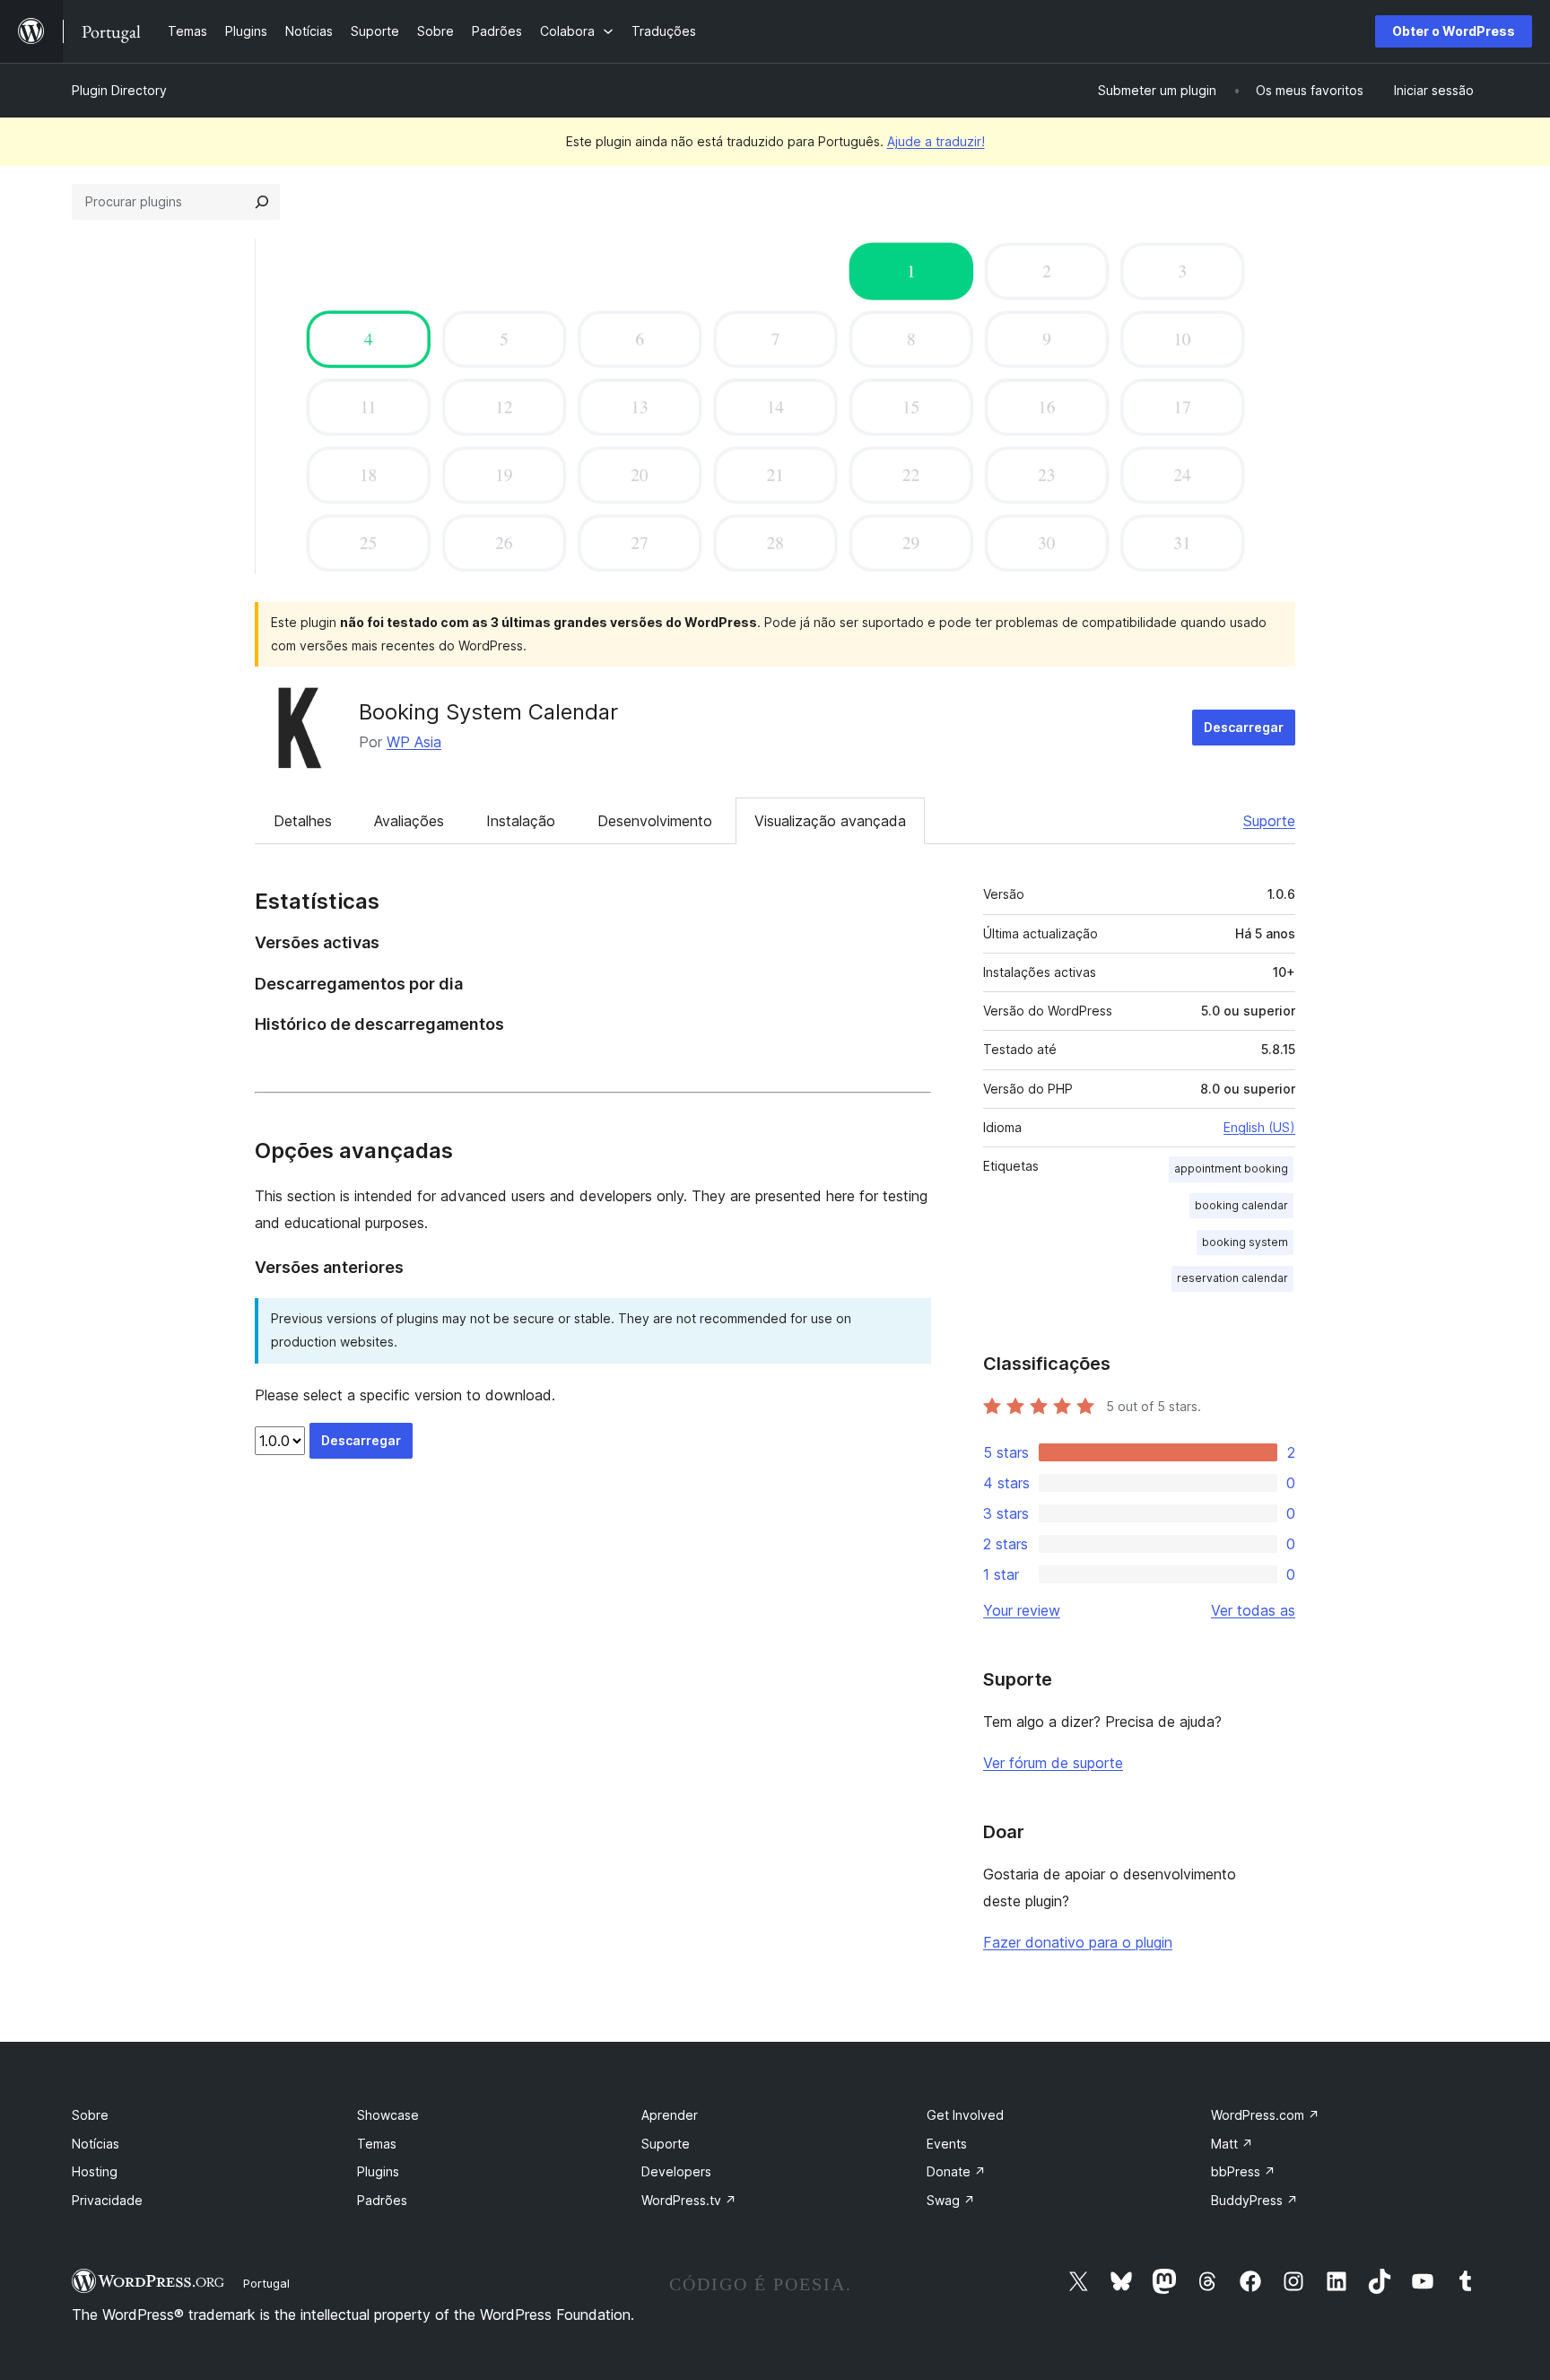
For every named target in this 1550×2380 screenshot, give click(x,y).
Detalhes (303, 821)
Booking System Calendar (488, 712)
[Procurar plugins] (262, 202)
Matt (1232, 2144)
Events (947, 2144)
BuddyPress (1254, 2200)
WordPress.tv (689, 2200)
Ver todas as (1253, 1610)
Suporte (1269, 821)
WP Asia (414, 742)
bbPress (1243, 2171)
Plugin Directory (119, 90)
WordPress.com (1265, 2115)
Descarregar (1244, 727)
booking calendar (1241, 1205)
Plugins (378, 2171)
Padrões (382, 2200)
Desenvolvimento (655, 821)
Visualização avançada (830, 821)
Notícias (96, 2144)
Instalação (521, 821)
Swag (951, 2200)
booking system (1245, 1242)
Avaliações (409, 821)
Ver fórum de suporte (1053, 1763)
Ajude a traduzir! (936, 141)
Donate (956, 2171)
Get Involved (965, 2115)
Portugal (266, 2283)
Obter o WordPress (1454, 31)
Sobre (90, 2115)
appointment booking (1231, 1168)
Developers (676, 2171)
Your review (1022, 1610)
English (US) (1259, 1127)
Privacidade (107, 2200)
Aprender (670, 2115)
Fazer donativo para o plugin (1078, 1942)
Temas (377, 2144)
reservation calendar (1232, 1278)
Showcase (388, 2115)
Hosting (95, 2171)
